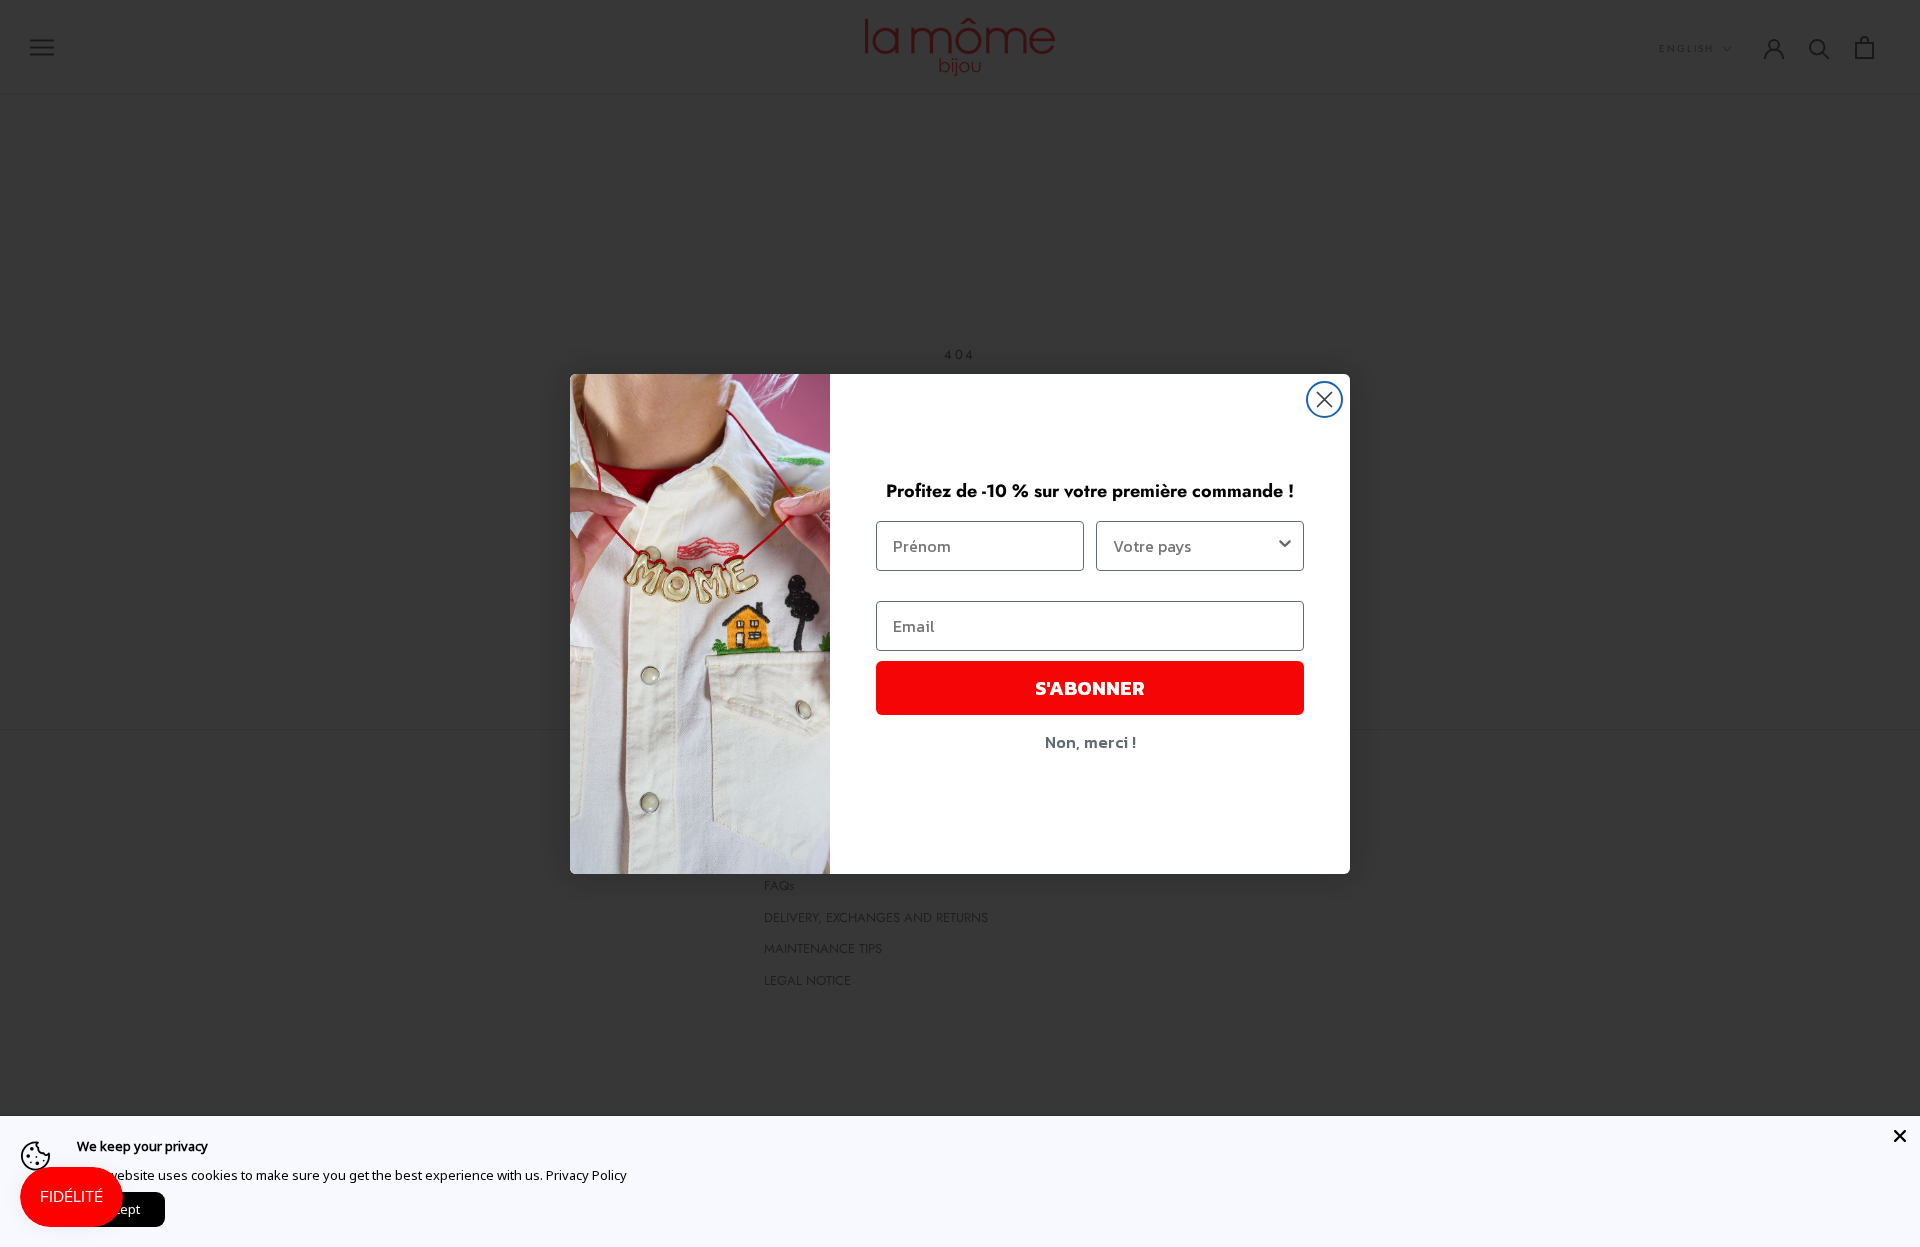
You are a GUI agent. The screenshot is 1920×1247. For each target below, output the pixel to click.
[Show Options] (1285, 546)
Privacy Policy (586, 1175)
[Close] (1900, 1136)
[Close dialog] (1324, 399)
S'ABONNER (1090, 688)
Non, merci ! (1090, 742)
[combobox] (1194, 546)
